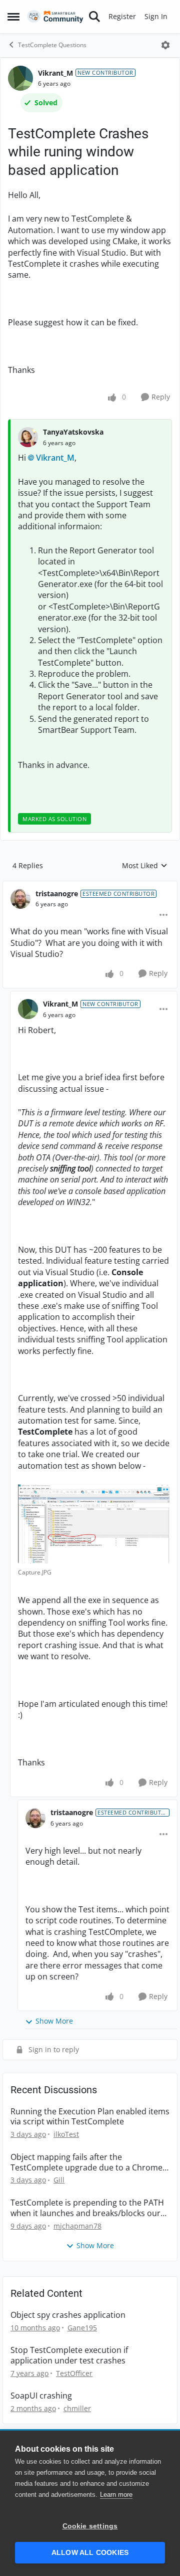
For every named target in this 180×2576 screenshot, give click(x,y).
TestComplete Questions (52, 45)
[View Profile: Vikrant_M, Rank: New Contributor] (20, 78)
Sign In (156, 16)
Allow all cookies (90, 2553)
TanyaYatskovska (73, 432)
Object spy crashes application (68, 2315)
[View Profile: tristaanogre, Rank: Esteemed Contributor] (20, 899)
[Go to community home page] (55, 17)
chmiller (77, 2408)
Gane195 (82, 2328)
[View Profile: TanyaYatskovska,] (28, 437)
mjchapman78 (77, 2226)
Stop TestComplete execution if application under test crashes (69, 2355)
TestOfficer (74, 2373)
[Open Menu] (165, 45)
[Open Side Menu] (13, 17)
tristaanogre (57, 894)
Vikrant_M (55, 73)
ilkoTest (66, 2134)
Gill (59, 2180)
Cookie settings (90, 2526)
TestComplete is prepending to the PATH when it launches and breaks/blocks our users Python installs (87, 2208)
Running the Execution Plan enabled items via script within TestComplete (90, 2117)
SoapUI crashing (41, 2396)
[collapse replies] (90, 886)
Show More (54, 2021)
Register (122, 16)
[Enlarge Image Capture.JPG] (94, 1524)
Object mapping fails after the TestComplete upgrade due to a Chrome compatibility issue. (86, 2162)
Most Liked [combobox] (145, 866)
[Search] (94, 17)
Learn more (116, 2495)
